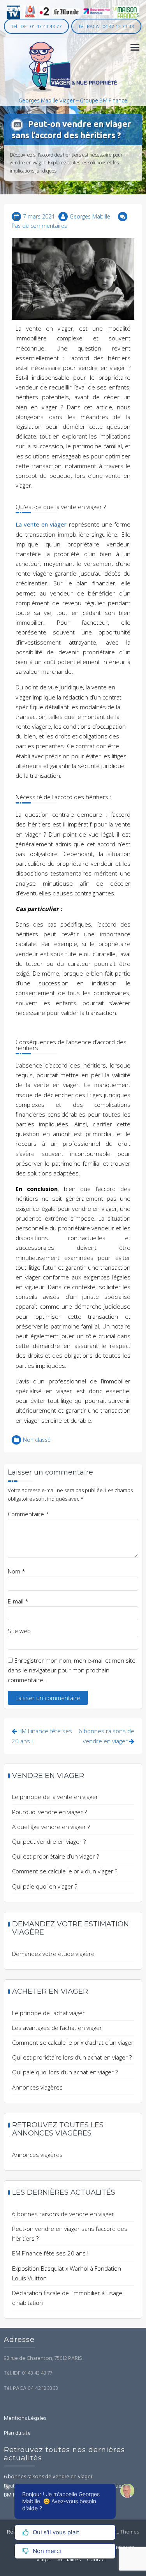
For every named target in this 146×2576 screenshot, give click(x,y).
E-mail (18, 1601)
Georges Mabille (90, 216)
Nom (17, 1571)
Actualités (69, 2560)
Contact (97, 2560)
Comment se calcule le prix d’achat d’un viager (73, 2042)
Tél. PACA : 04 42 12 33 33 (106, 26)
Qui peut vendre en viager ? (49, 1841)
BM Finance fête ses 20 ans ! (50, 2253)
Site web (19, 1631)
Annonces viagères (37, 2087)
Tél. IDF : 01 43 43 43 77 (36, 26)
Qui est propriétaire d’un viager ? (55, 1856)
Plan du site (17, 2433)
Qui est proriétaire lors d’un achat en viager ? (72, 2057)
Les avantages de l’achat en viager (57, 2028)
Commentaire (28, 1514)
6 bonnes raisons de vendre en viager (63, 2214)
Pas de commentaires (39, 226)
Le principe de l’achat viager (48, 2013)
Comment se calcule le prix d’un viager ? (65, 1871)
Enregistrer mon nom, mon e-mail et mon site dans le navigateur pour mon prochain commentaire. (72, 1670)
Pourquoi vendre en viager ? (49, 1812)
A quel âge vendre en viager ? (51, 1827)
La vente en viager (41, 524)
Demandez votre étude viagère (53, 1954)
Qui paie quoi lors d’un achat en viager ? (65, 2072)
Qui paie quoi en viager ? (45, 1886)
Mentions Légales (25, 2418)
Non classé (37, 1440)
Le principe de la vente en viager (55, 1797)
